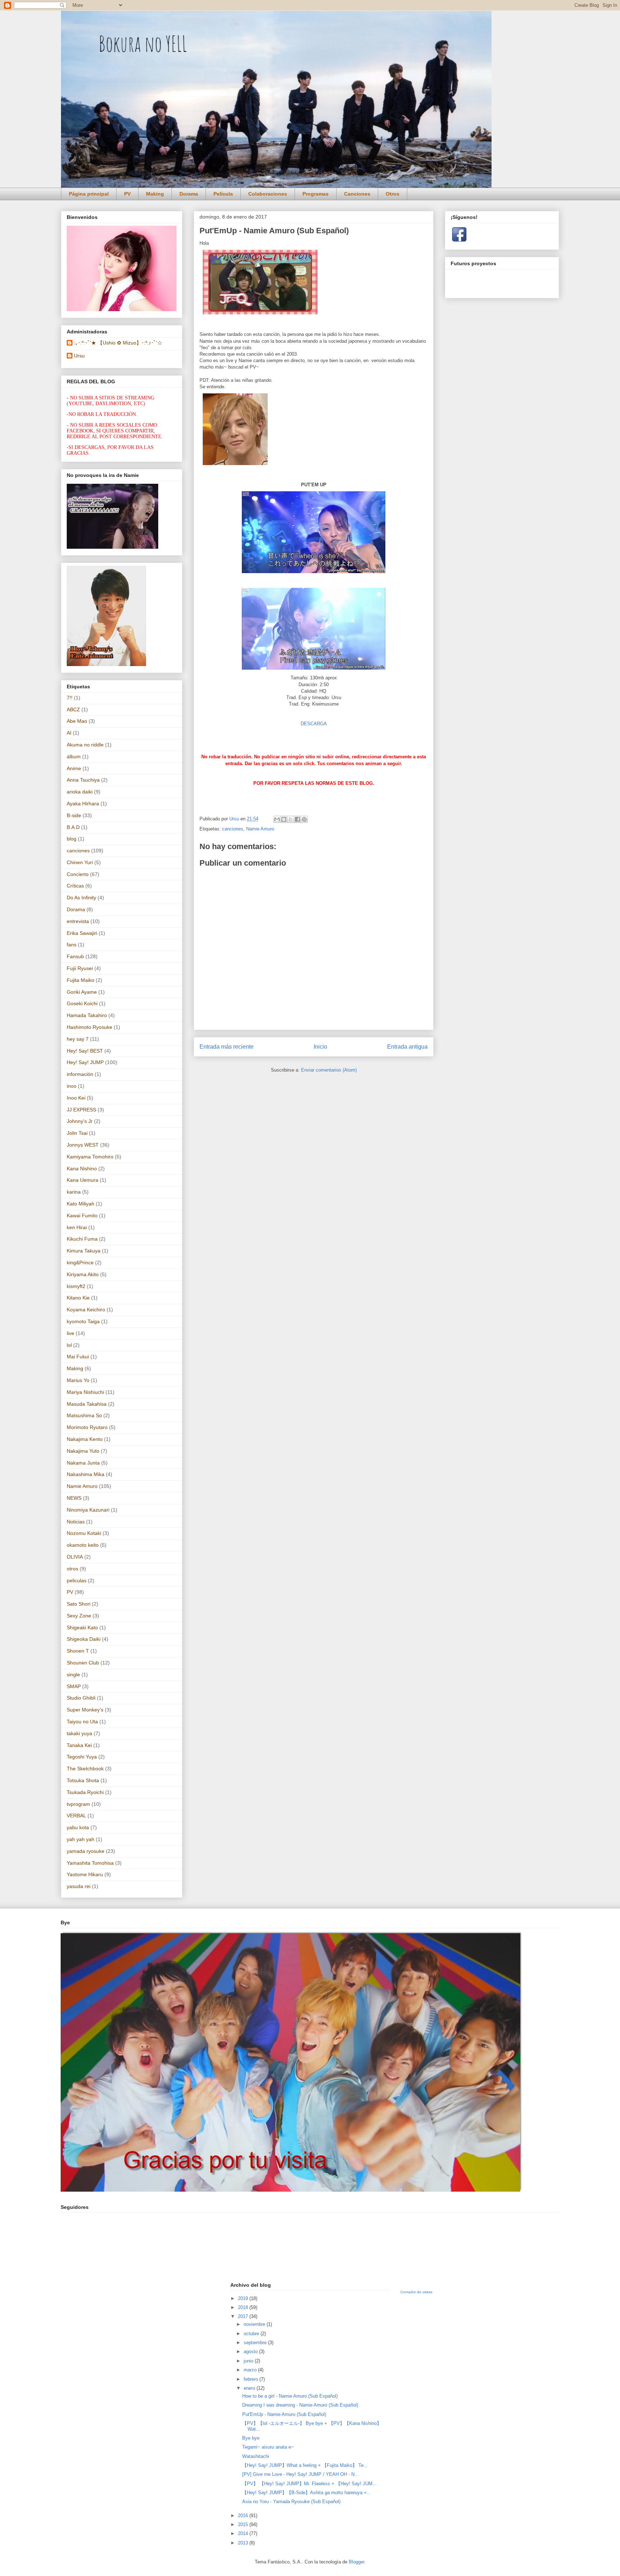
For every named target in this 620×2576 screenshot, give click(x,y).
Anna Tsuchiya (83, 780)
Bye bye (251, 2438)
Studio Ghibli (81, 1698)
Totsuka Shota (83, 1780)
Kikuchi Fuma (82, 1239)
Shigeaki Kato (82, 1627)
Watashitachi (256, 2456)
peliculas (77, 1580)
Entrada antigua (407, 1047)
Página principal (89, 194)
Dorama (189, 194)
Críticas (75, 886)
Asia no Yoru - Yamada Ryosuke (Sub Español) (291, 2502)
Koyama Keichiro (86, 1310)
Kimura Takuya (84, 1251)
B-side (74, 815)
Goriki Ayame (82, 992)
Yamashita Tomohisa (90, 1863)
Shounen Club (83, 1663)
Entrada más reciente (227, 1047)
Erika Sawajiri (82, 933)
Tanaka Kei (79, 1745)
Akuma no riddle (85, 745)
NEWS (74, 1498)
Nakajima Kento (85, 1439)
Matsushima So (84, 1415)
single (73, 1675)
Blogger (356, 2562)
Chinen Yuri (80, 862)
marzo (251, 2370)
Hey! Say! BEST (85, 1051)
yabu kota (78, 1827)
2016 (244, 2516)
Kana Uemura (83, 1180)
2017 (244, 2316)
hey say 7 (78, 1039)
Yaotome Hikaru (85, 1874)
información (80, 1074)
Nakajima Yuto (83, 1451)
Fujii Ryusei (80, 968)
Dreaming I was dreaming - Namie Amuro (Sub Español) (300, 2405)
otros (72, 1569)
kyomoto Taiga (83, 1321)
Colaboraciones (268, 194)
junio (249, 2361)
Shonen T (78, 1651)
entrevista (78, 921)
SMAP (74, 1686)
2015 (244, 2525)
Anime (74, 768)
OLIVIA (75, 1557)
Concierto (78, 874)
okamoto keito (83, 1545)
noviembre (255, 2324)
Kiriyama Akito (83, 1274)
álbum (74, 757)
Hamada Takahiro (87, 1015)
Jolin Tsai (77, 1133)
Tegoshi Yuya (82, 1757)
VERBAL (76, 1816)
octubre (252, 2334)
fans (72, 945)
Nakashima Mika (86, 1474)
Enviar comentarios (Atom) (329, 1070)
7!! (70, 698)
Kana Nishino (82, 1168)
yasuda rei (79, 1886)
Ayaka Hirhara (83, 804)
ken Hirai (77, 1227)
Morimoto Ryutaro (87, 1427)
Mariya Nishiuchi (85, 1392)
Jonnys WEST (83, 1145)
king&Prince (80, 1263)
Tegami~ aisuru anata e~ (269, 2447)
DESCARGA (314, 724)
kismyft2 (76, 1286)
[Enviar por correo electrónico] (277, 819)
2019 (244, 2298)
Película (223, 194)
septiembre (256, 2343)
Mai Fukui (78, 1357)
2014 (244, 2533)
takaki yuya (79, 1733)
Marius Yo (78, 1380)
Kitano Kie (78, 1298)
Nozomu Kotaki (84, 1533)
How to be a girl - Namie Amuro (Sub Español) (290, 2396)
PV (127, 194)
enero (250, 2388)
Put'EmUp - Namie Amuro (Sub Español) (284, 2414)
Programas (316, 194)
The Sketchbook (85, 1769)
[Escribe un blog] (284, 819)
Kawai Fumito (82, 1216)
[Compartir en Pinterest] (304, 819)
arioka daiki (80, 792)
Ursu (79, 356)
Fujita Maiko (81, 980)
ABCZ (73, 709)
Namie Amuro (260, 829)
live (71, 1333)
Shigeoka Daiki (84, 1639)
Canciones (357, 194)
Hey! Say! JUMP (85, 1062)
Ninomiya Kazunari (88, 1510)
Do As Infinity (81, 898)
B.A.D (73, 827)
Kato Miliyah (81, 1204)
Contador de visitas (416, 2292)
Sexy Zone (79, 1616)
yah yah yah (81, 1839)
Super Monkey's (85, 1710)
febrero (252, 2379)
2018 (244, 2307)
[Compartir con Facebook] (297, 819)
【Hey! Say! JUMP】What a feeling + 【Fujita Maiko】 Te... (305, 2465)
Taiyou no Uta (82, 1722)
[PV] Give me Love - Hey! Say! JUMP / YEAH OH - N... (300, 2474)
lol (69, 1345)
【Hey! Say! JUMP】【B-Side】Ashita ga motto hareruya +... (307, 2493)
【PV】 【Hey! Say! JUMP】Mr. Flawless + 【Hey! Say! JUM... (309, 2484)
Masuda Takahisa (87, 1404)
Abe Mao (77, 721)
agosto (251, 2352)
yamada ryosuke (86, 1851)
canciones (233, 829)
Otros (393, 194)
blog (72, 839)
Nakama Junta (83, 1463)
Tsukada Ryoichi (85, 1792)
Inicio (320, 1047)
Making (155, 194)
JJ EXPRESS (81, 1110)
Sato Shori (79, 1604)
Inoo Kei (76, 1098)
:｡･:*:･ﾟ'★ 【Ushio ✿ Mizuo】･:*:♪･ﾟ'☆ (118, 343)
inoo (72, 1086)
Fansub (75, 956)
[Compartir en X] (291, 819)
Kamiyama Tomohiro (90, 1157)
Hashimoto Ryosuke (90, 1027)
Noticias (76, 1522)
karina (74, 1192)
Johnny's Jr (80, 1121)
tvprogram (78, 1804)
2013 (244, 2543)
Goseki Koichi (82, 1003)
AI (69, 733)
